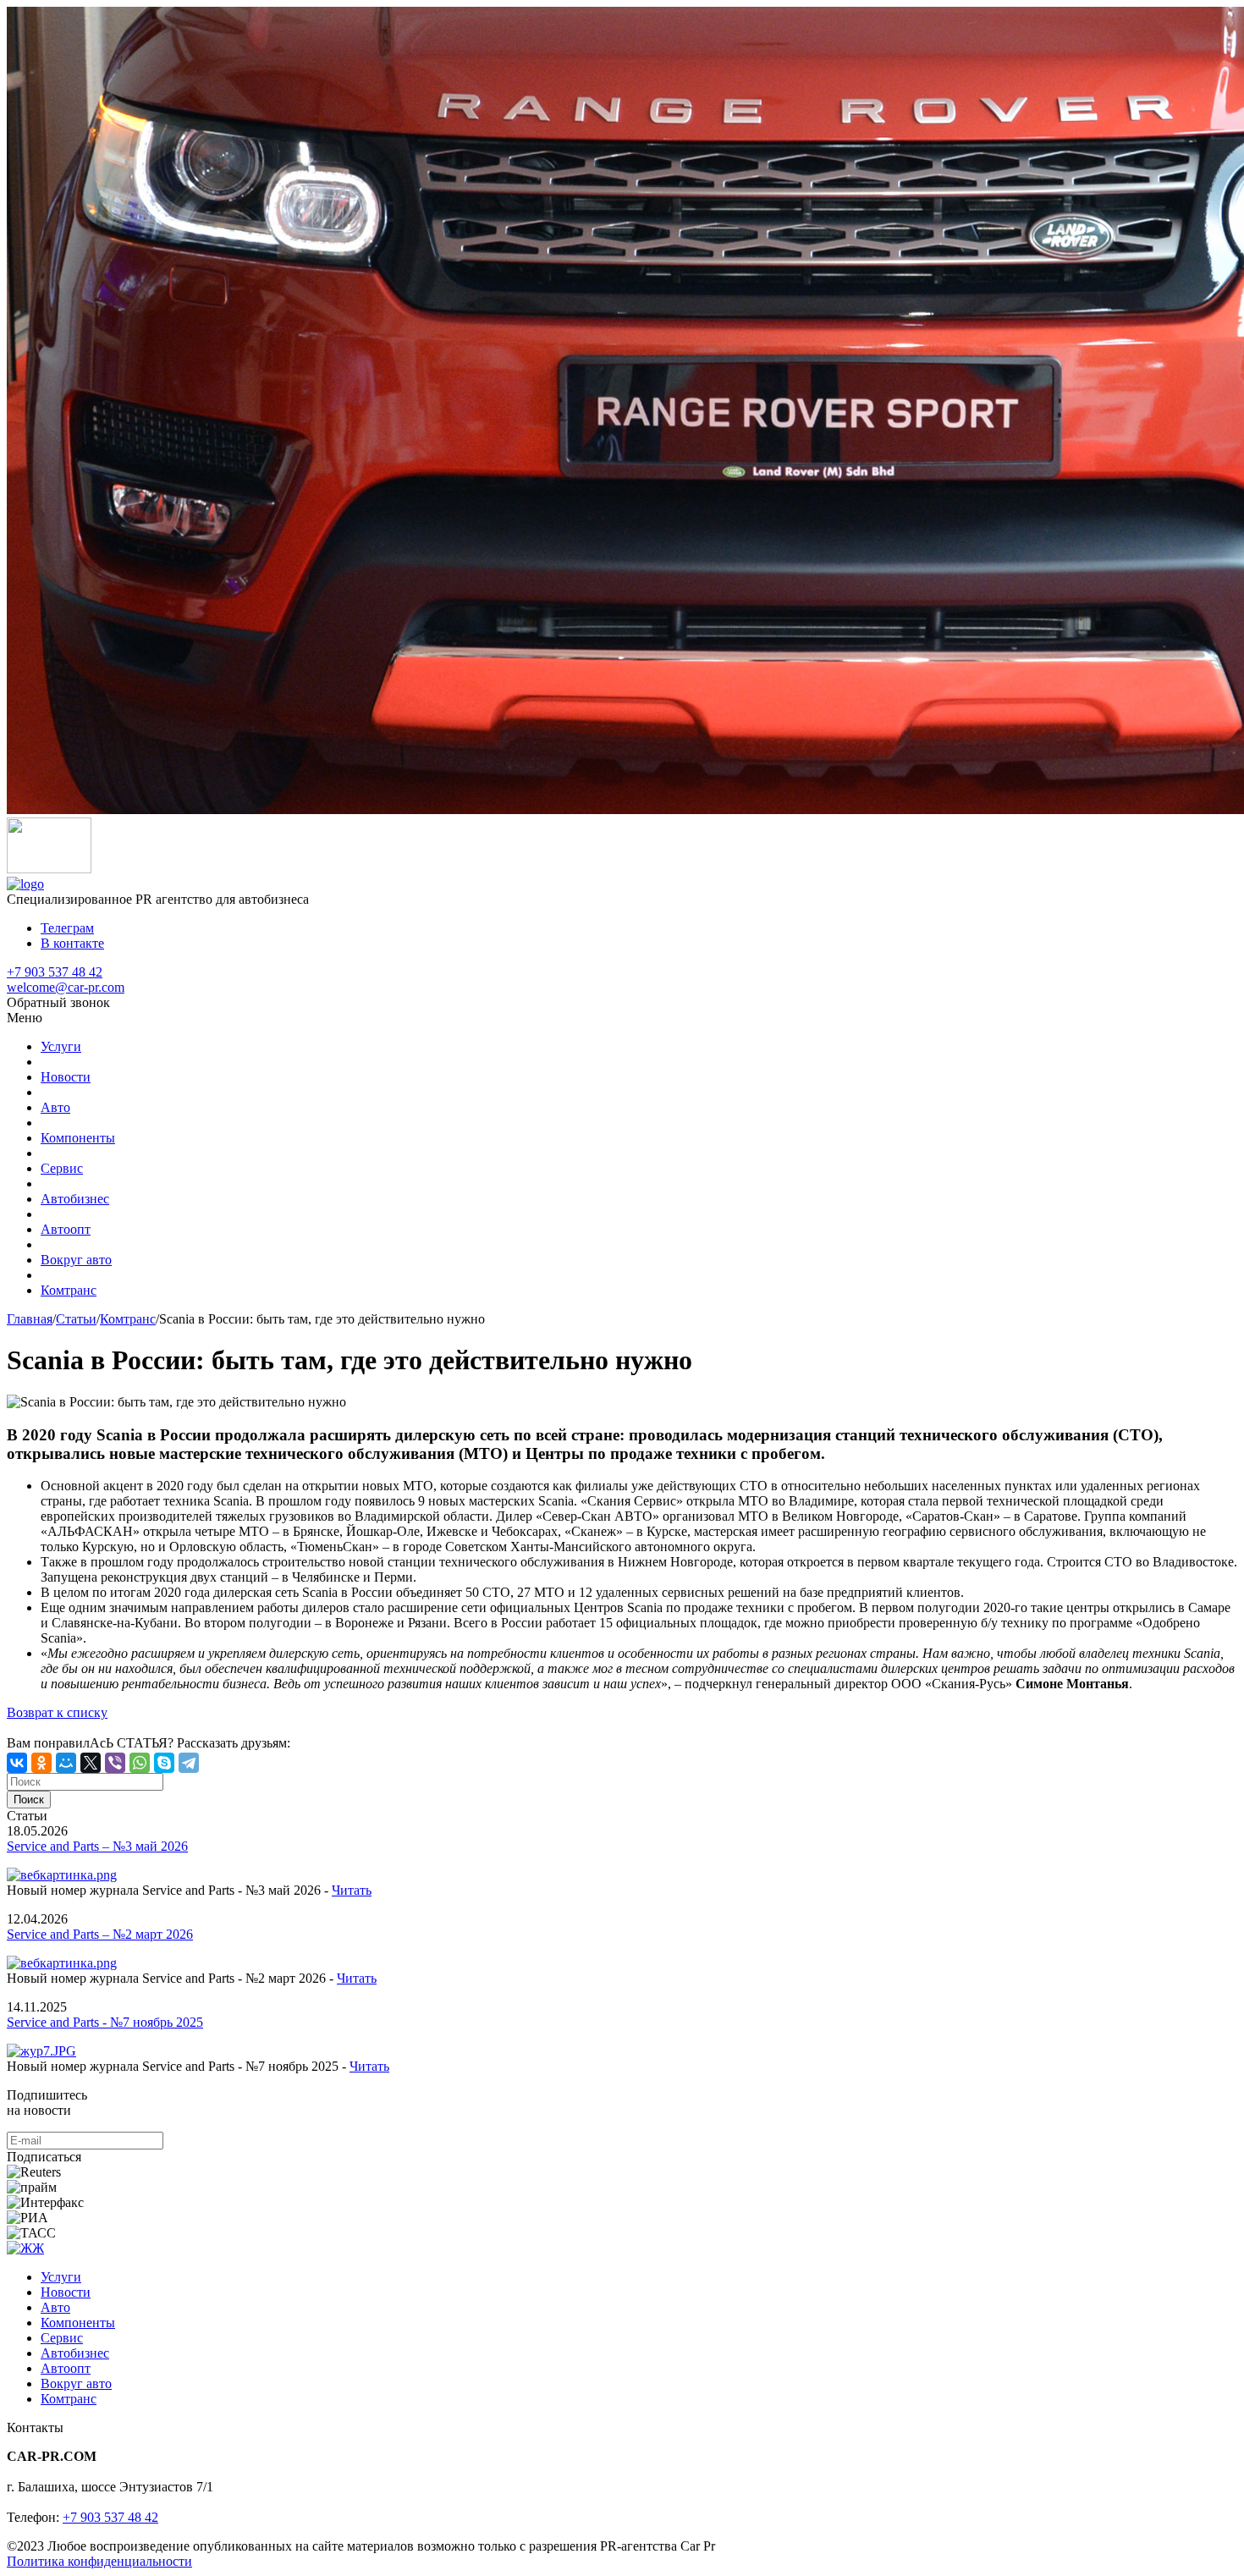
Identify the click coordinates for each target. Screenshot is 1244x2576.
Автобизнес (75, 1199)
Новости (66, 1077)
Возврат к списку (57, 1712)
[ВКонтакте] (17, 1763)
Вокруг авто (76, 1260)
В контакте (72, 943)
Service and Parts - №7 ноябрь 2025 (105, 2022)
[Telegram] (189, 1763)
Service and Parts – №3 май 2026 (97, 1846)
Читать (352, 1890)
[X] (91, 1763)
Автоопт (66, 1229)
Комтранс (69, 1290)
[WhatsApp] (140, 1763)
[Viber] (115, 1763)
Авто (55, 1107)
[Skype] (164, 1763)
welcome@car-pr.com (66, 987)
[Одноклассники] (41, 1763)
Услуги (61, 1046)
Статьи (76, 1319)
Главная (30, 1319)
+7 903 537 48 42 (55, 972)
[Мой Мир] (66, 1763)
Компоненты (78, 1138)
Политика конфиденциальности (99, 2561)
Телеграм (67, 928)
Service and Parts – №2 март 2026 (100, 1934)
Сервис (62, 1168)
